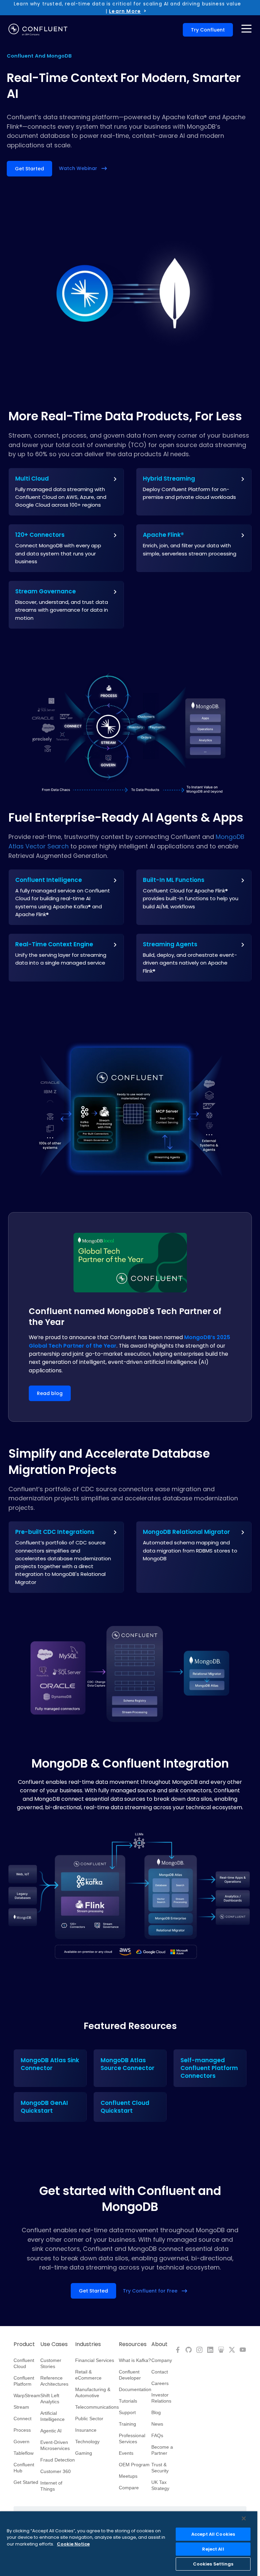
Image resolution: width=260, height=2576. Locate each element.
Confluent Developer (130, 2375)
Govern (21, 2442)
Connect (23, 2419)
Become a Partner (162, 2450)
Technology (87, 2442)
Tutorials (128, 2401)
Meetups (128, 2476)
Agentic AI (51, 2431)
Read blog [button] (50, 1393)
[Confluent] (38, 30)
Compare (129, 2488)
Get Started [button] (29, 169)
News (157, 2424)
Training (127, 2424)
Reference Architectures (54, 2381)
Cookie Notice (73, 2544)
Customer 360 (56, 2471)
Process (22, 2430)
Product (24, 2344)
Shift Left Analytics (50, 2399)
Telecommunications (97, 2407)
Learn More (125, 11)
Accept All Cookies (213, 2534)
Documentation (135, 2389)
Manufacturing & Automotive (93, 2392)
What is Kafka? (135, 2360)
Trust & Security (160, 2468)
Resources (133, 2344)
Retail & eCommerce (88, 2375)
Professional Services (132, 2438)
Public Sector (89, 2419)
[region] (129, 2544)
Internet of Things (51, 2486)
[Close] (244, 2518)
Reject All (213, 2549)
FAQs (157, 2435)
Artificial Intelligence (52, 2416)
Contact (160, 2372)
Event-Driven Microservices (55, 2445)
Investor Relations (161, 2398)
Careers (160, 2383)
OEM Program (134, 2465)
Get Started (26, 2482)
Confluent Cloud (24, 2363)
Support (127, 2412)
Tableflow (24, 2453)
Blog (156, 2412)
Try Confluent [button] (208, 30)
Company (162, 2360)
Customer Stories (51, 2363)
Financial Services (95, 2360)
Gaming (84, 2453)
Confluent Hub (24, 2468)
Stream (21, 2407)
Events (126, 2453)
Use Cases (54, 2344)
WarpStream (27, 2395)
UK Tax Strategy (160, 2485)
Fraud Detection (58, 2460)
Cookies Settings (213, 2564)
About (159, 2344)
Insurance (86, 2430)
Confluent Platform (24, 2381)
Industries (88, 2344)
